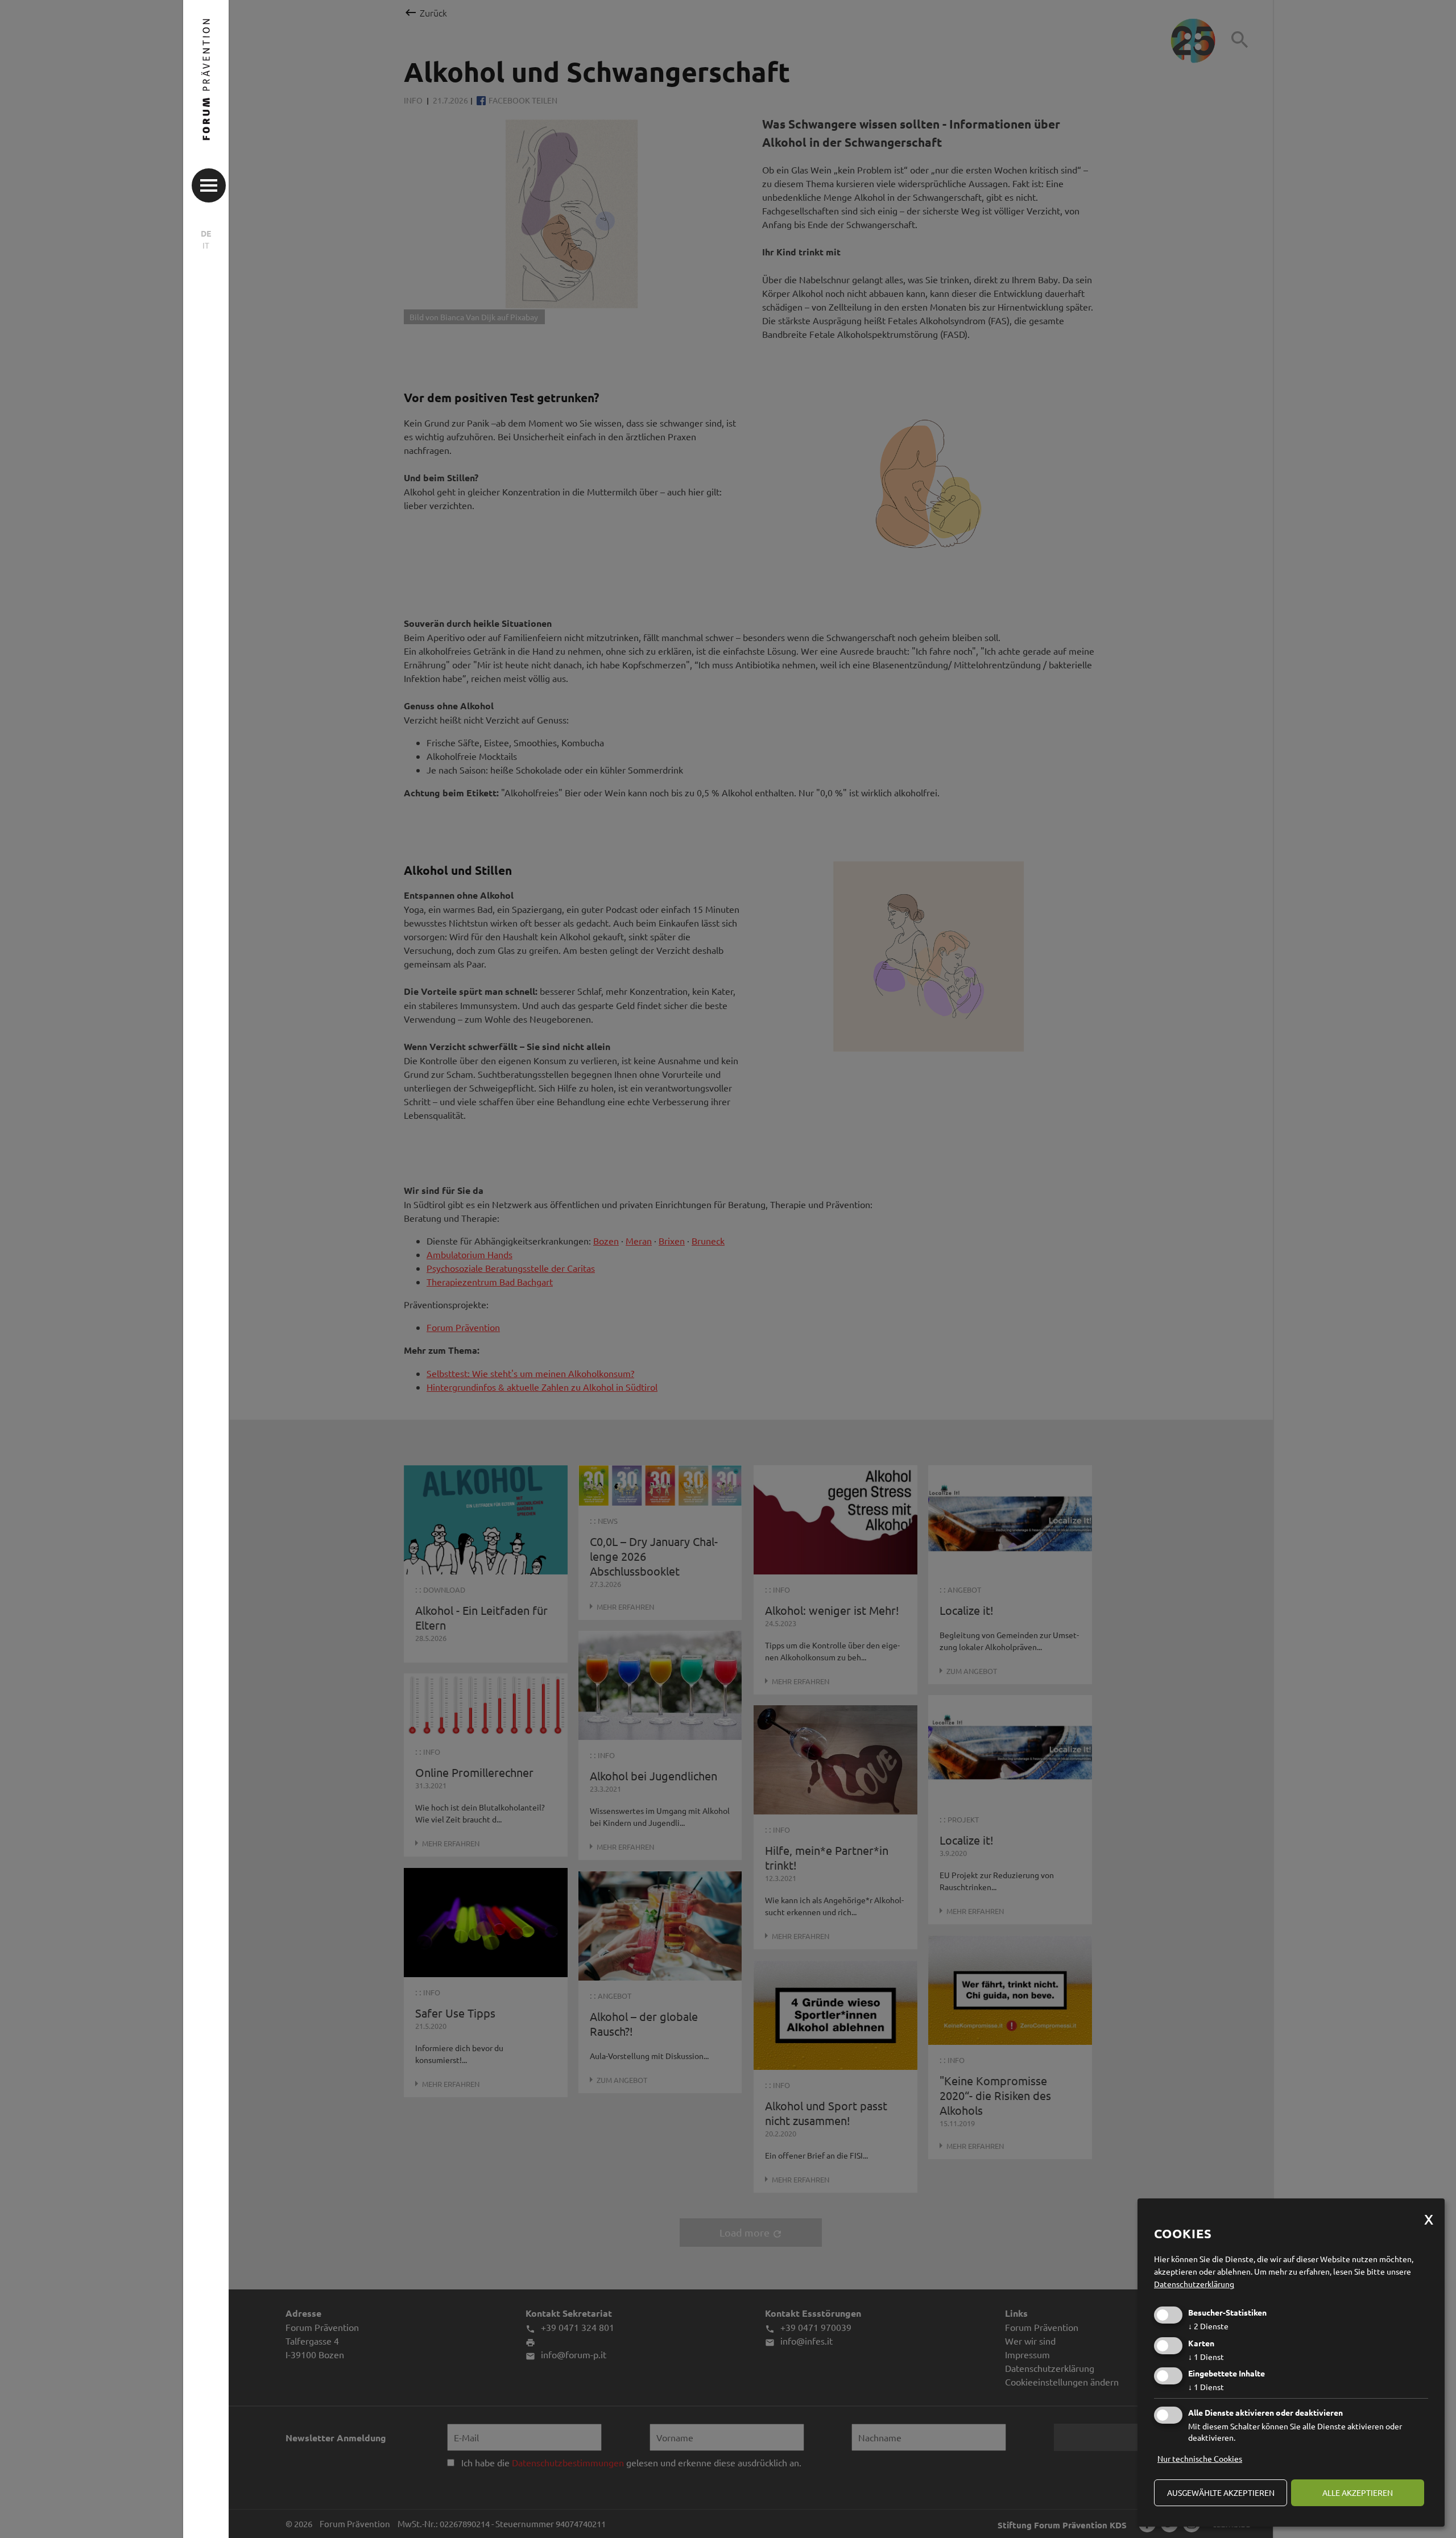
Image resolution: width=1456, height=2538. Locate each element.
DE (206, 233)
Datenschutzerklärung (1194, 2284)
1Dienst (1206, 2357)
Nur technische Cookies (1200, 2458)
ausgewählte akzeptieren (1221, 2492)
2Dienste (1208, 2326)
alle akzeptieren (1358, 2492)
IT (206, 245)
